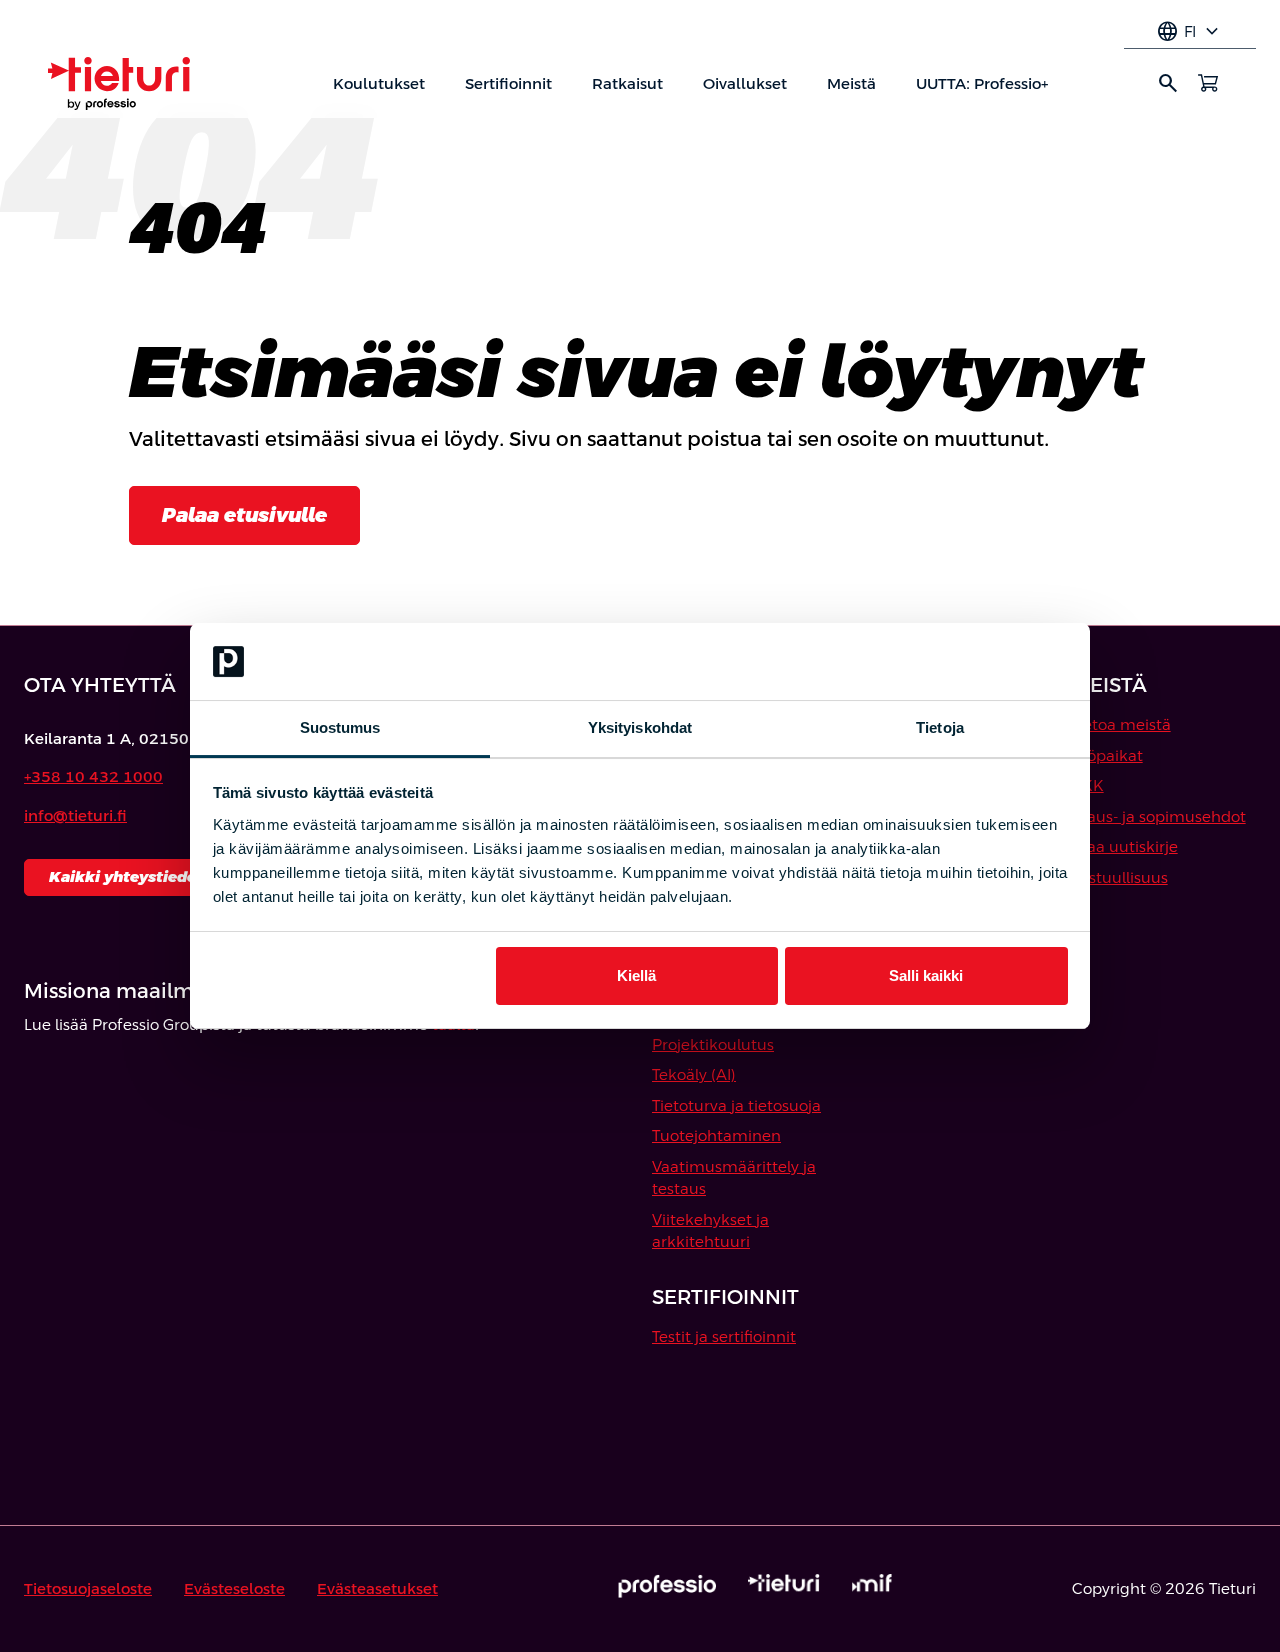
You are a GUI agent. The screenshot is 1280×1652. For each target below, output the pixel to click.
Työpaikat (1107, 755)
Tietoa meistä (1121, 724)
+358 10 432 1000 (93, 776)
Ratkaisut (627, 83)
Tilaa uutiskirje (1124, 846)
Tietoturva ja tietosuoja (736, 1105)
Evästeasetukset (377, 1588)
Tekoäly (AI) (694, 1074)
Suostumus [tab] (340, 727)
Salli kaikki (926, 975)
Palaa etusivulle (244, 515)
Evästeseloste (234, 1588)
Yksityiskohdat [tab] (640, 727)
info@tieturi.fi (75, 815)
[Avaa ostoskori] (1208, 83)
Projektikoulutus (713, 1044)
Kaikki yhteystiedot (126, 876)
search (1168, 83)
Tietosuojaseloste (88, 1588)
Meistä (851, 83)
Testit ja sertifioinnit (724, 1336)
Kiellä (636, 975)
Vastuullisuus (1119, 877)
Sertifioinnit (508, 83)
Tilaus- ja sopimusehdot (1158, 816)
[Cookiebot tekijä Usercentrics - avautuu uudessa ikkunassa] (980, 662)
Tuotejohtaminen (716, 1135)
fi (1190, 32)
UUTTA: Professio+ (982, 83)
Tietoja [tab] (940, 727)
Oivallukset (745, 83)
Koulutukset (379, 83)
